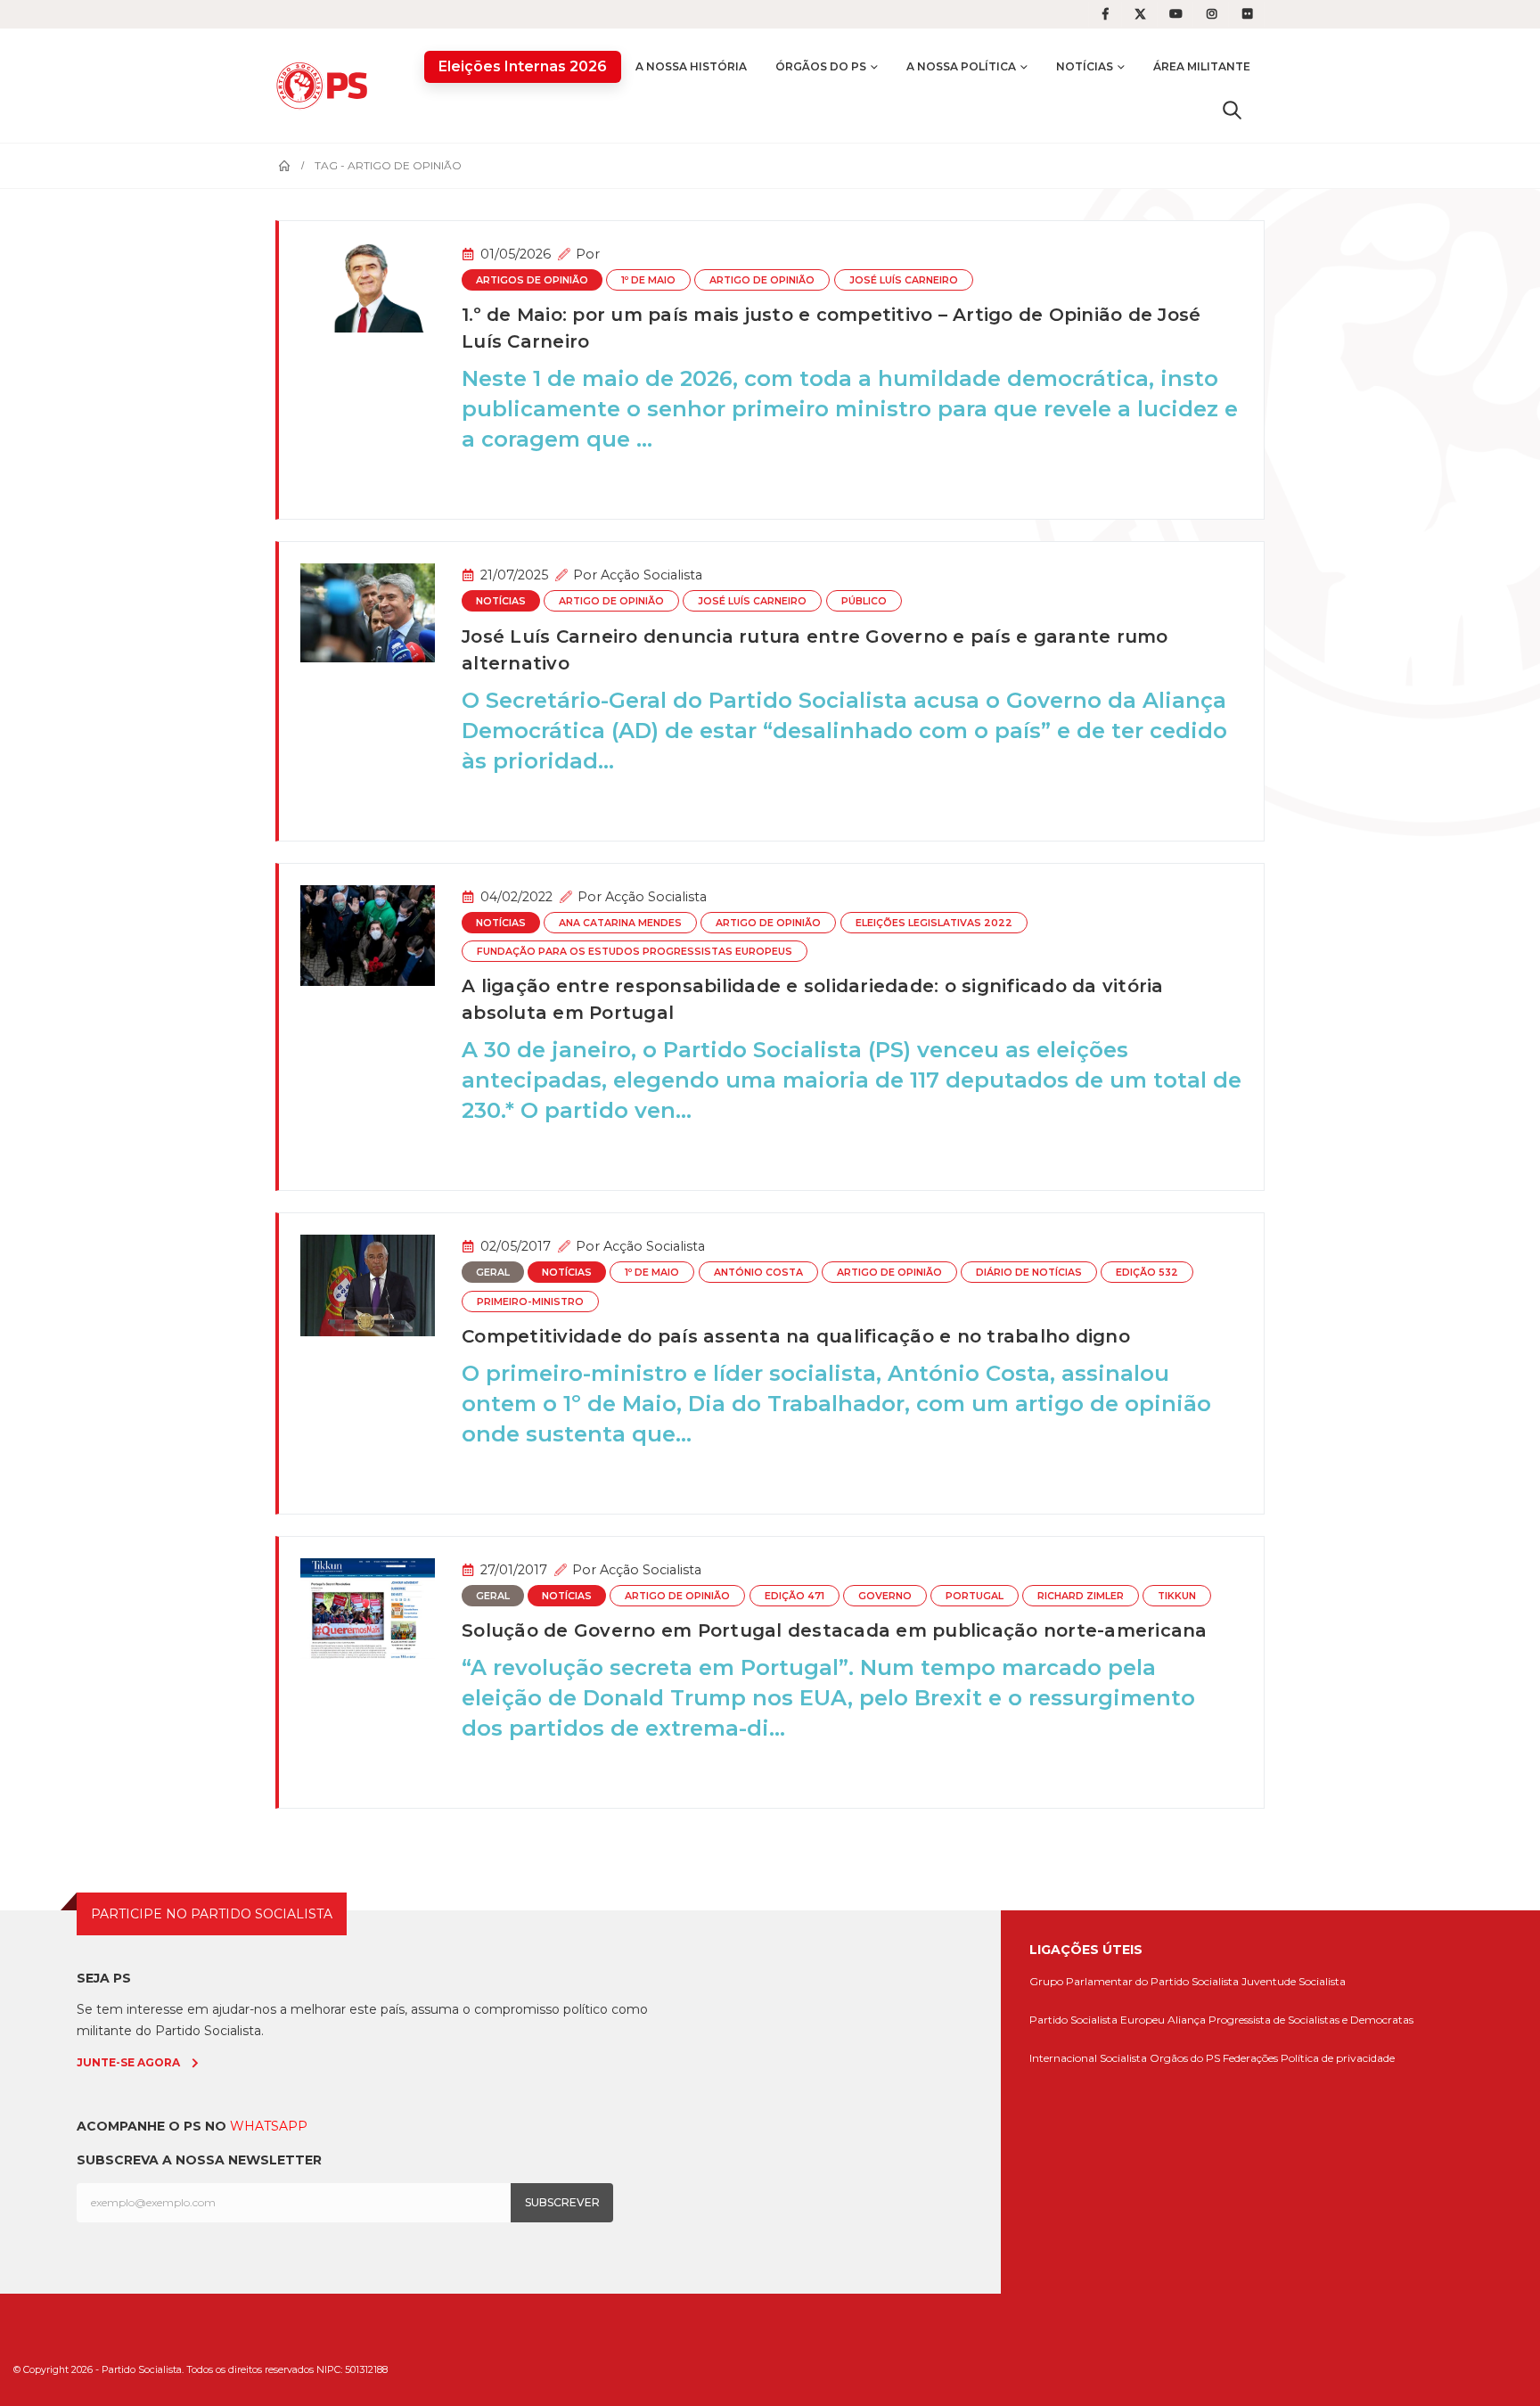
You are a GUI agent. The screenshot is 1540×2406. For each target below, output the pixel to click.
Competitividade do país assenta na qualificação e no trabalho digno (796, 1336)
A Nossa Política (961, 66)
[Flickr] (1248, 14)
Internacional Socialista (1088, 2058)
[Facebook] (1105, 14)
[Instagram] (1212, 14)
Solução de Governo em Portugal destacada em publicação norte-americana (835, 1630)
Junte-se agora (128, 2062)
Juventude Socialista (1294, 1981)
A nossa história (691, 66)
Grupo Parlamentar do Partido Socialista (1134, 1981)
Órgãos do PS (821, 66)
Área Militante (1202, 66)
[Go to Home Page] (284, 166)
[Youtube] (1176, 14)
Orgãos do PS (1185, 2058)
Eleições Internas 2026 (523, 66)
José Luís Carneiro (904, 280)
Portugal (975, 1596)
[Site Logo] (326, 85)
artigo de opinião (762, 280)
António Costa (758, 1273)
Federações (1250, 2058)
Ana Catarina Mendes (620, 923)
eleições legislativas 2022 (934, 923)
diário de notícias (1029, 1273)
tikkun (1177, 1596)
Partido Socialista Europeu (1097, 2020)
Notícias (1085, 66)
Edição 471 (795, 1596)
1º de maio (648, 280)
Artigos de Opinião (532, 280)
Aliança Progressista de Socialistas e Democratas (1290, 2020)
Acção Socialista (651, 575)
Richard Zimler (1081, 1596)
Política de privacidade (1338, 2058)
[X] (1141, 14)
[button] (1232, 110)
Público (864, 601)
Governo (885, 1596)
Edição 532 (1147, 1273)
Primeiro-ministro (530, 1302)
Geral (493, 1273)
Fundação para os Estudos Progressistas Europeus (635, 952)
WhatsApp (269, 2126)
